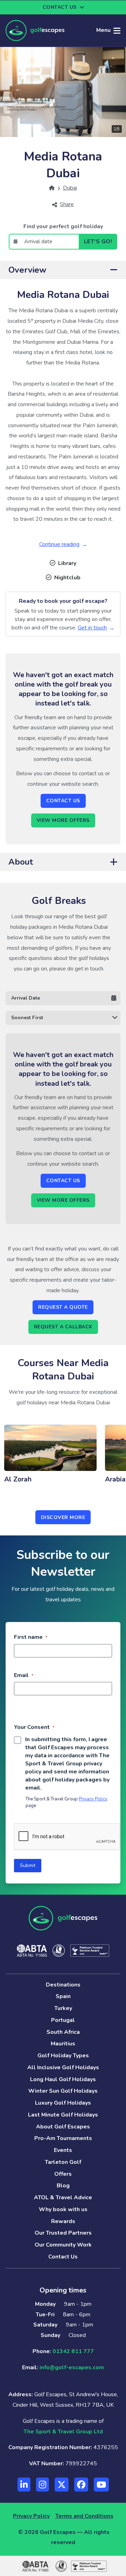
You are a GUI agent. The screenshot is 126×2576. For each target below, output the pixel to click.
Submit (28, 1865)
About (21, 862)
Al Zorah (18, 1479)
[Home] (52, 188)
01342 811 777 (73, 2351)
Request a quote (63, 1307)
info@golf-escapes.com (72, 2367)
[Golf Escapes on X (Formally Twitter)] (62, 2485)
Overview (27, 270)
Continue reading (59, 544)
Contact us (60, 7)
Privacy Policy (93, 1799)
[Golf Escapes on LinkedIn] (24, 2485)
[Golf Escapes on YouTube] (101, 2485)
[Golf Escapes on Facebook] (81, 2485)
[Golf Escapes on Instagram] (43, 2485)
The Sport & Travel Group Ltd (63, 2432)
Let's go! (98, 241)
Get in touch (92, 628)
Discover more (63, 1517)
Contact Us (63, 801)
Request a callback (63, 1327)
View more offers (63, 820)
